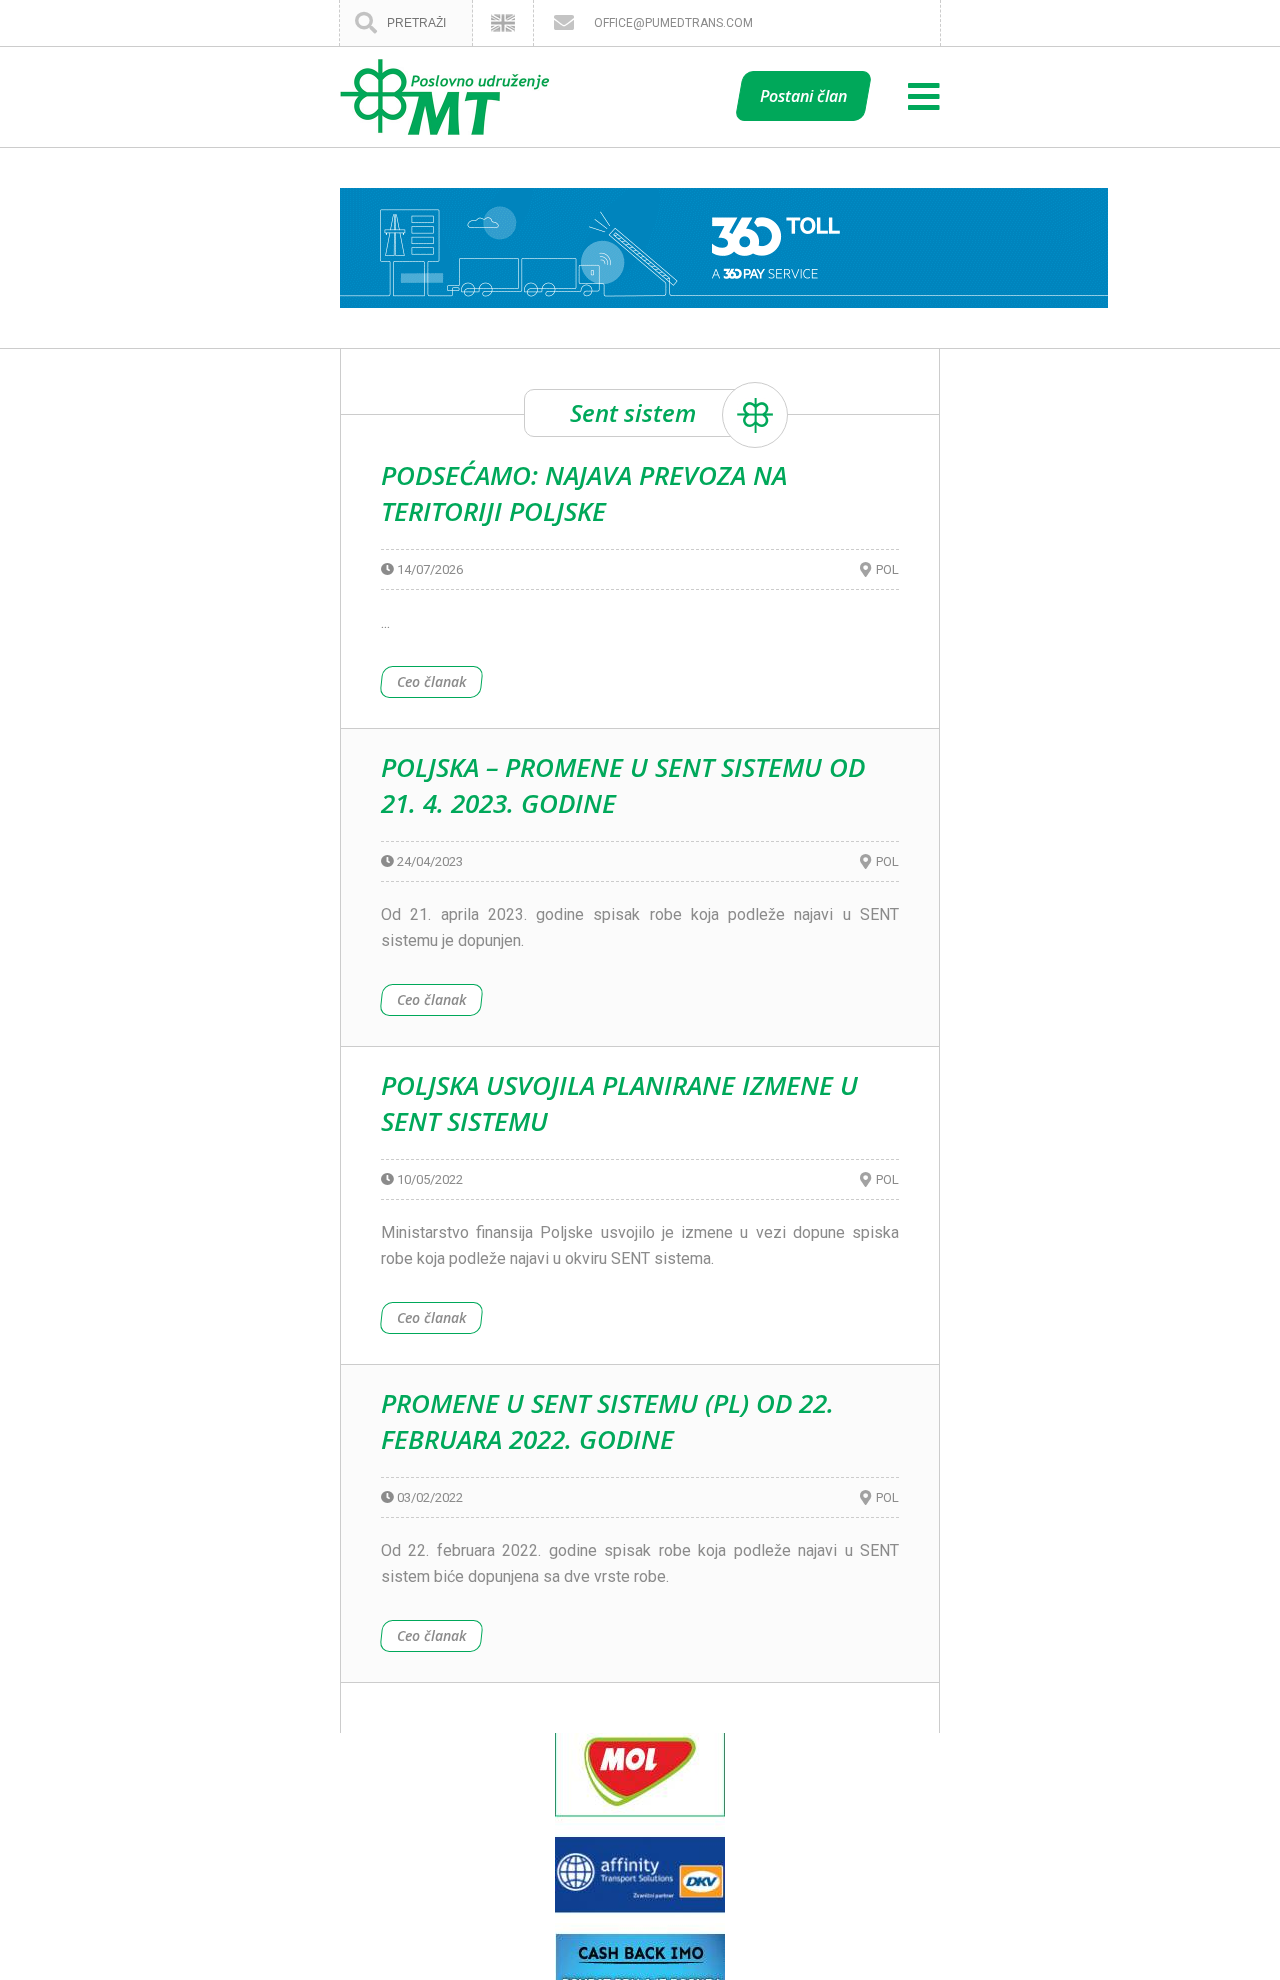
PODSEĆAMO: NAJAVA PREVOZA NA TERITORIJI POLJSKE (584, 493)
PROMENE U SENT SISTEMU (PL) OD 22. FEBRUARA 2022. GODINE (607, 1421)
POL (887, 569)
